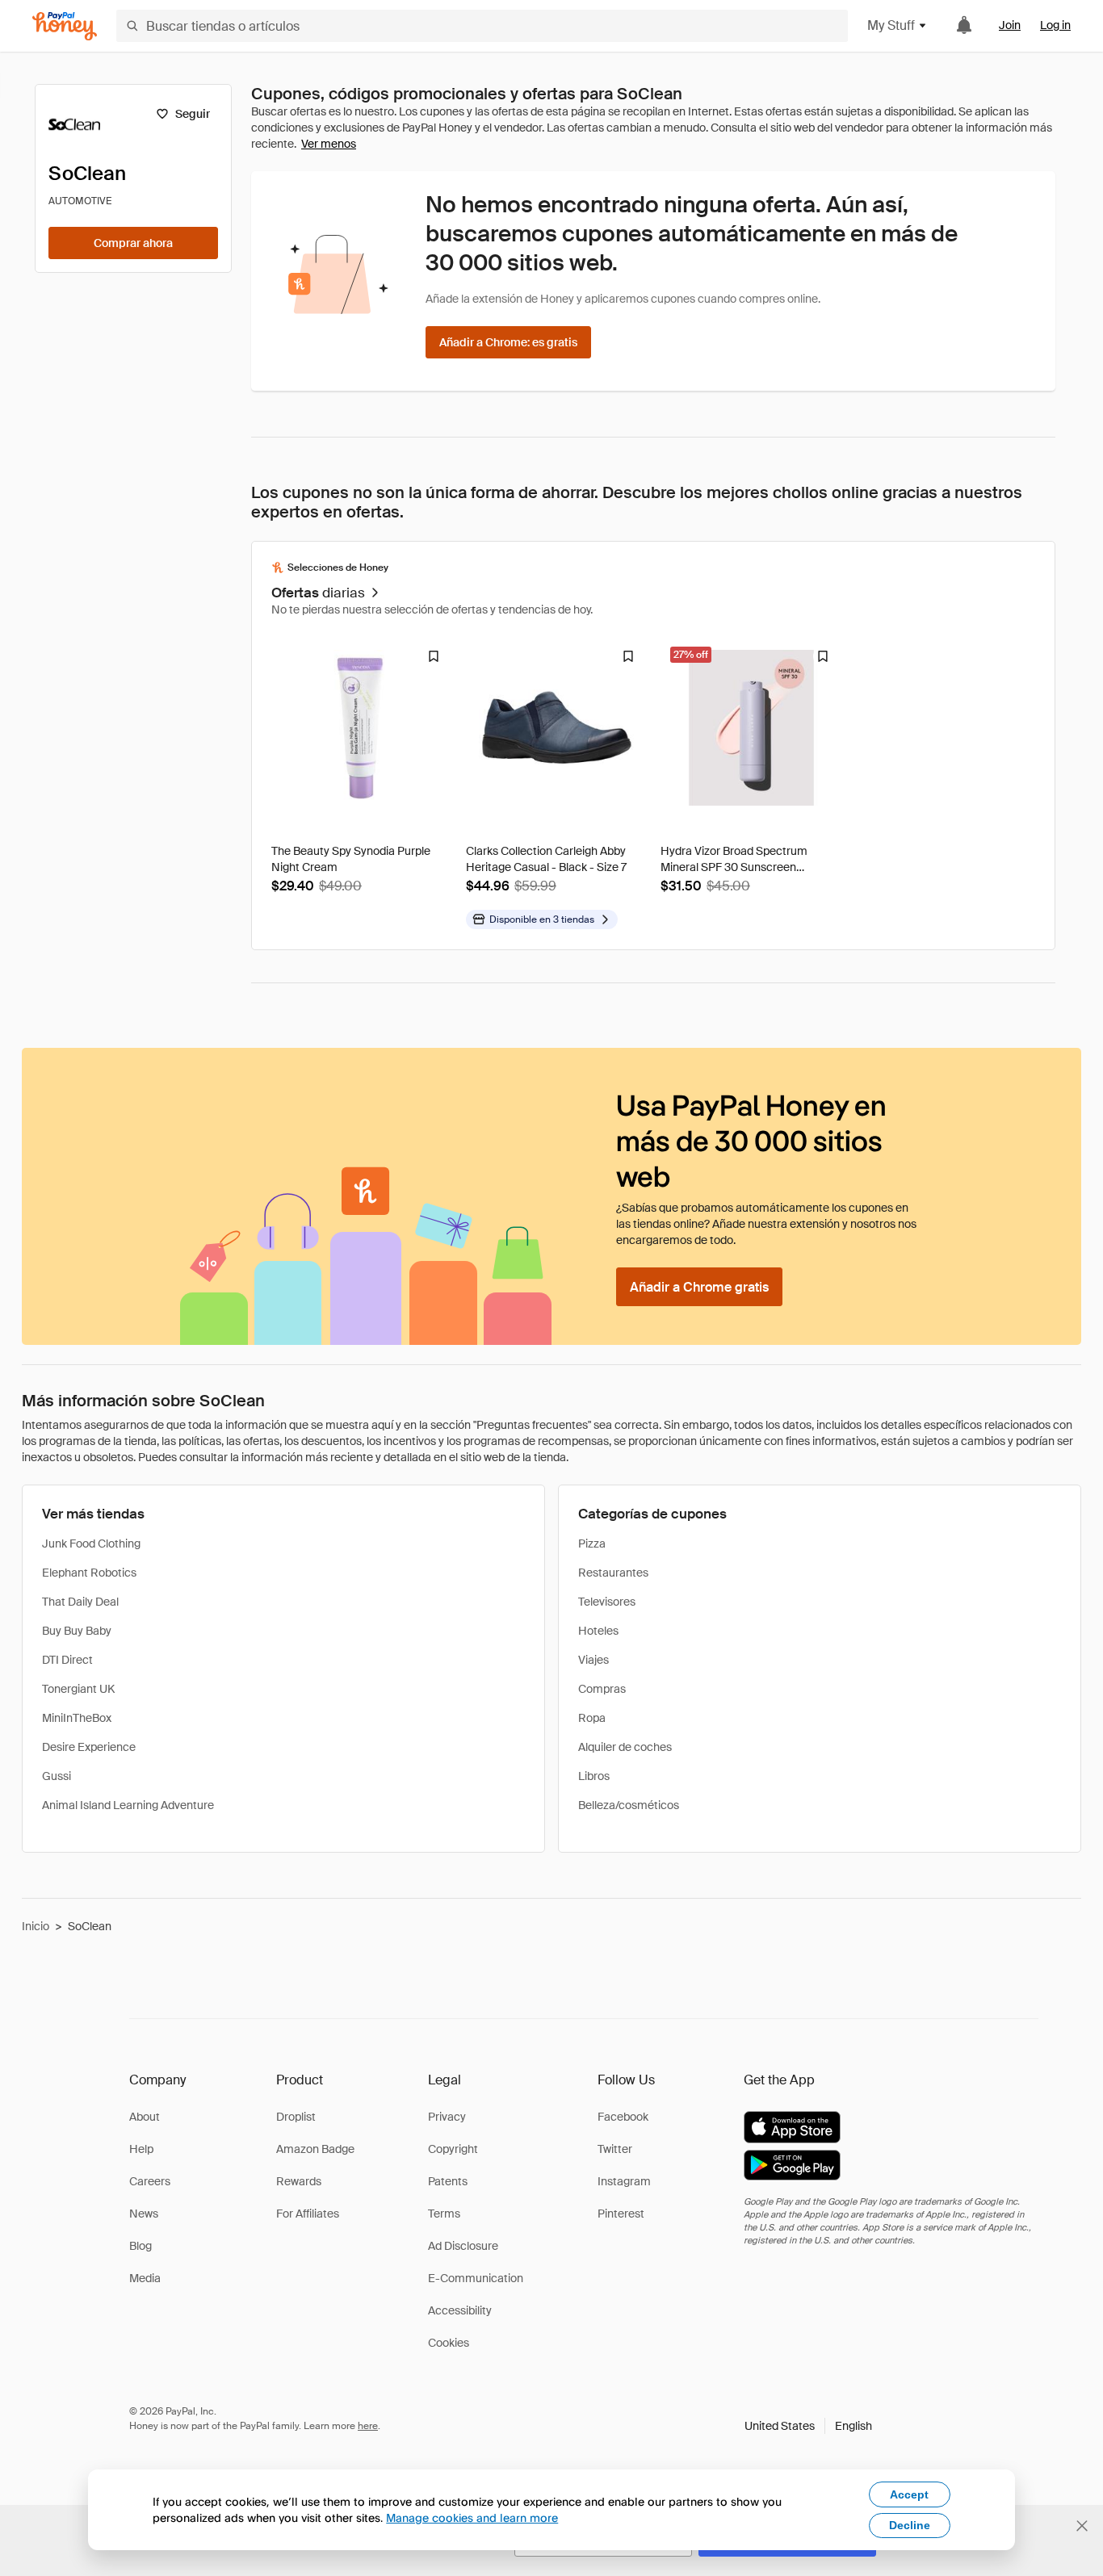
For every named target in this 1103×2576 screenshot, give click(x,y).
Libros (594, 1776)
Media (145, 2278)
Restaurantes (613, 1573)
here (368, 2426)
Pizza (592, 1544)
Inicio (36, 1926)
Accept (909, 2494)
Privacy (447, 2117)
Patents (448, 2181)
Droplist (296, 2117)
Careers (150, 2181)
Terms (444, 2214)
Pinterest (621, 2214)
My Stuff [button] (891, 25)
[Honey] (65, 26)
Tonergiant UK (78, 1689)
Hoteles (598, 1631)
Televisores (607, 1602)
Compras (602, 1689)
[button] (808, 2426)
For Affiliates (308, 2214)
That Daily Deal (80, 1602)
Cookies (449, 2343)
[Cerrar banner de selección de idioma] (1082, 2526)
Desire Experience (89, 1747)
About (145, 2117)
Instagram (624, 2181)
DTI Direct (67, 1660)
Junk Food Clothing (91, 1544)
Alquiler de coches (625, 1747)
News (144, 2214)
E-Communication (476, 2278)
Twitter (615, 2149)
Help (141, 2149)
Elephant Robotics (89, 1573)
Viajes (593, 1660)
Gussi (57, 1776)
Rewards (299, 2181)
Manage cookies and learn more (472, 2517)
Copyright (453, 2149)
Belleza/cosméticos (629, 1805)
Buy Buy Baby (77, 1631)
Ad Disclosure (463, 2246)
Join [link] (1010, 25)
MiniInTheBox (77, 1718)
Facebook (623, 2117)
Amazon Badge (315, 2149)
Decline (910, 2525)
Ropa (592, 1718)
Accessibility (460, 2310)
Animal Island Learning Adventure (128, 1805)
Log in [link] (1055, 25)
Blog (140, 2246)
